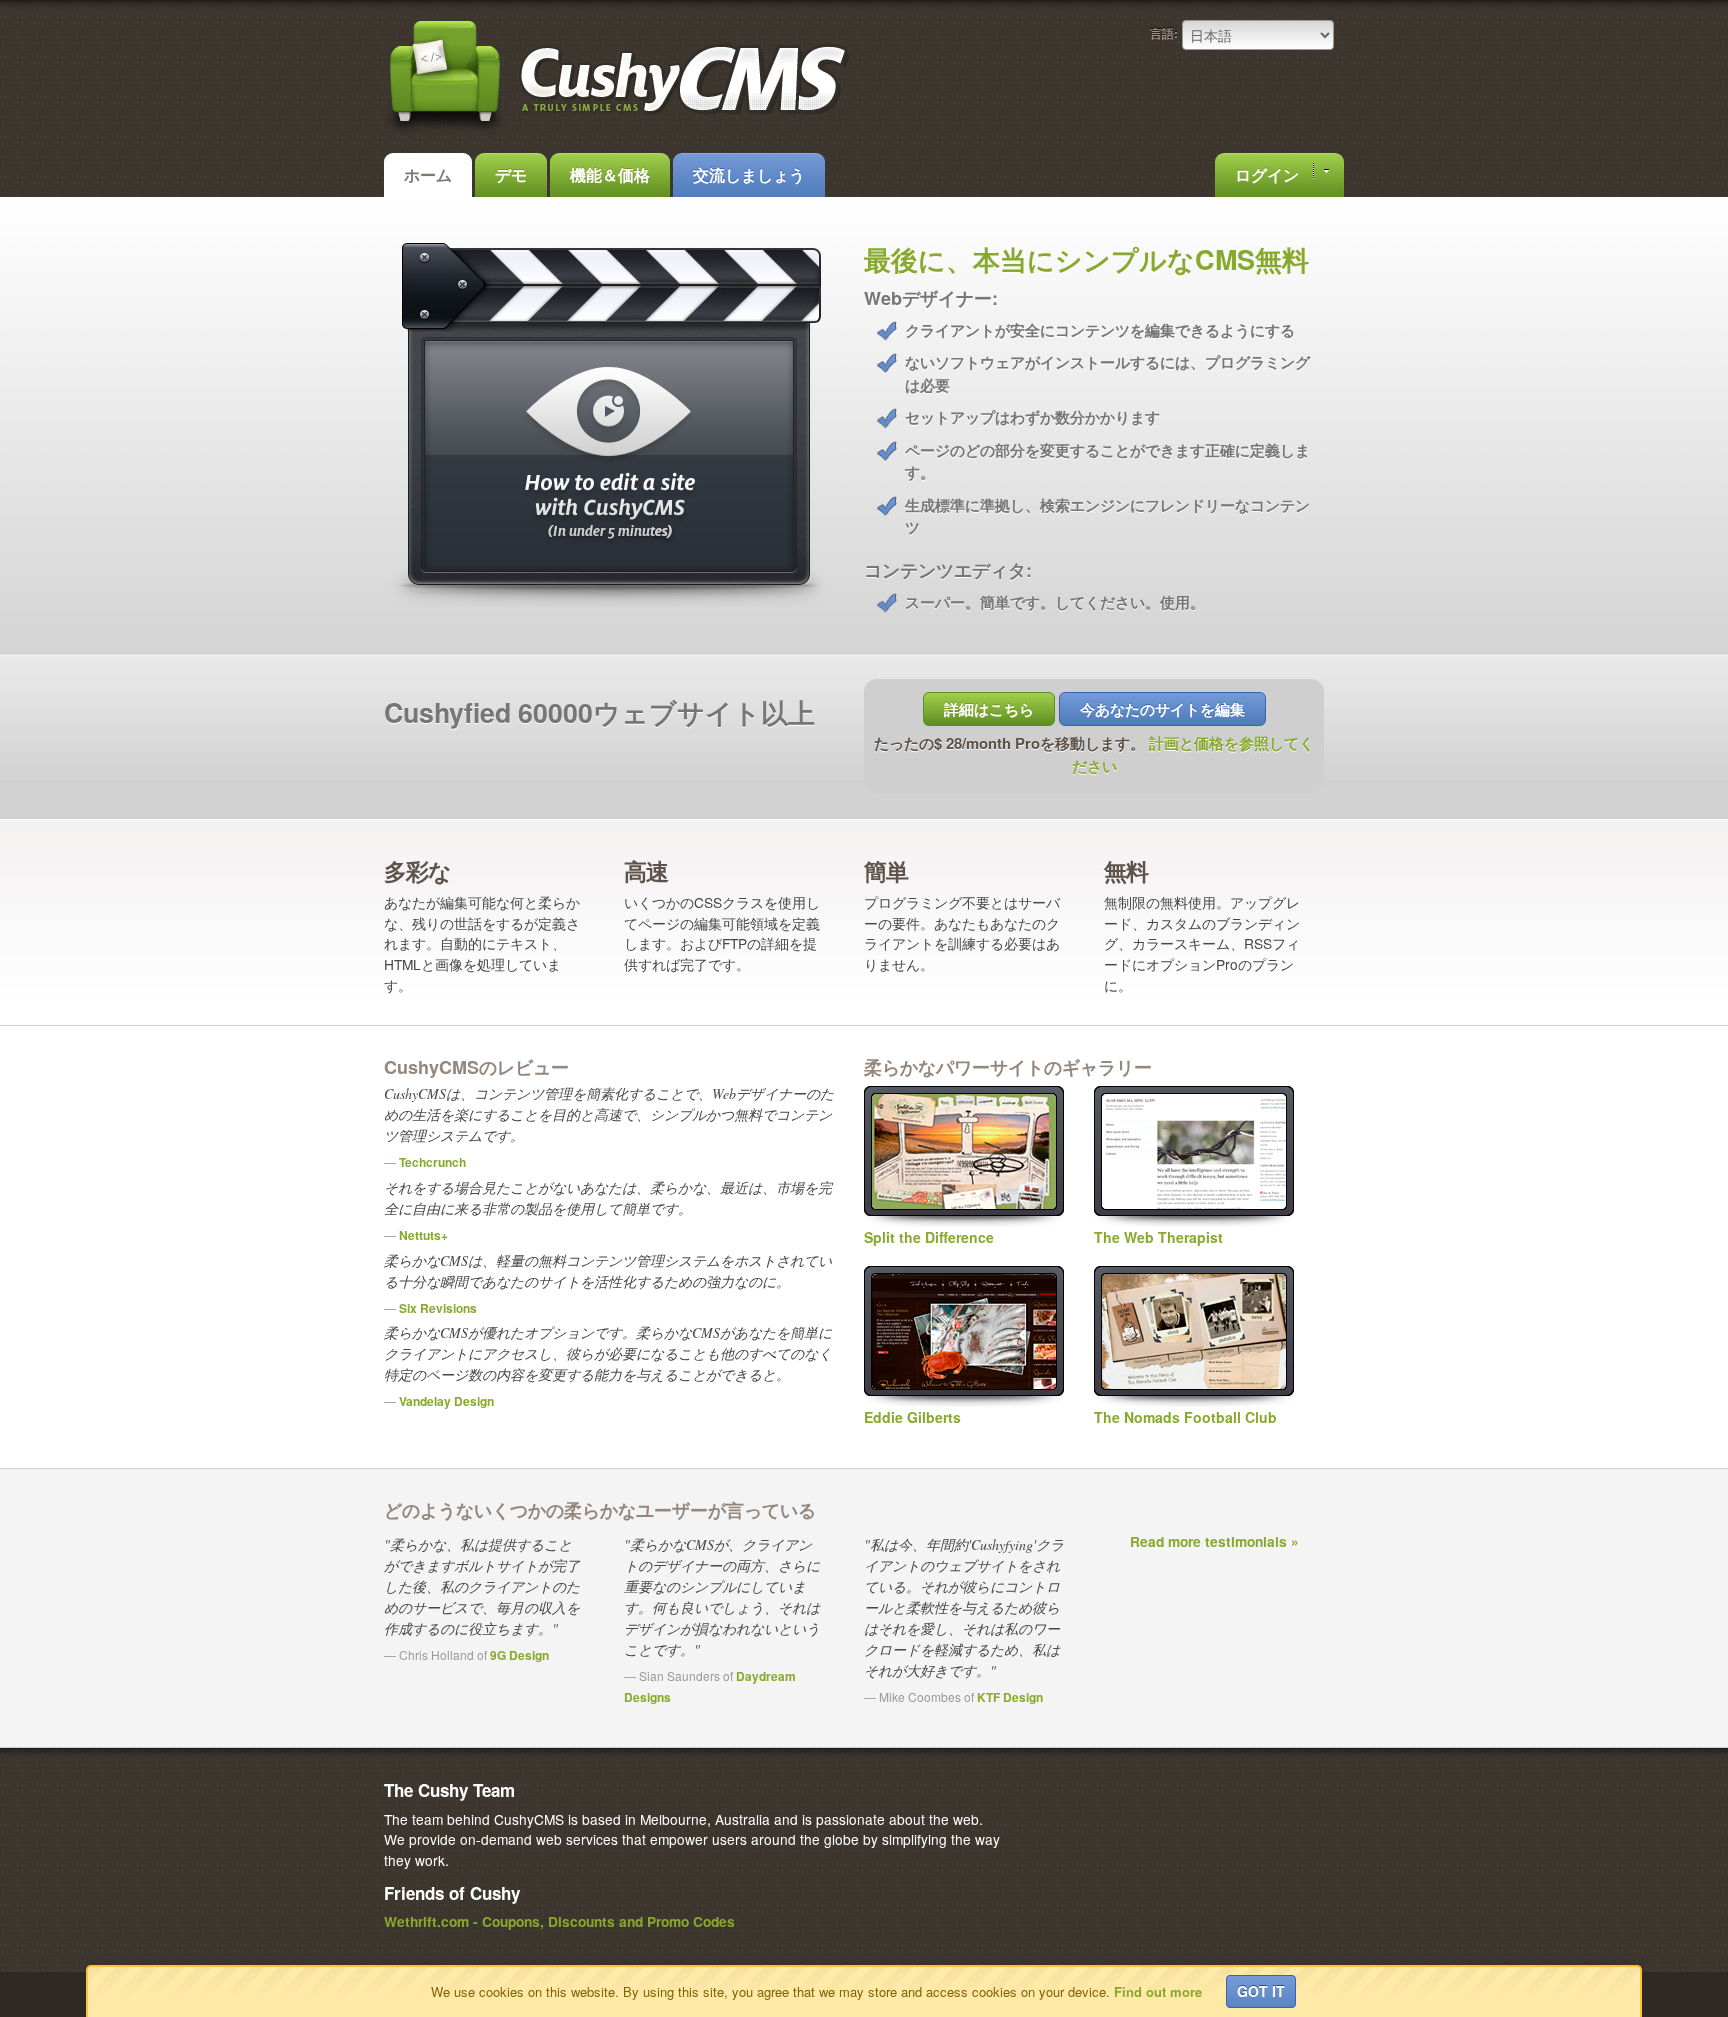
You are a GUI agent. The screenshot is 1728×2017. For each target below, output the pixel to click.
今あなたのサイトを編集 (1162, 709)
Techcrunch (432, 1162)
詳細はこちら (989, 709)
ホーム (428, 174)
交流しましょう (749, 174)
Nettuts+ (423, 1235)
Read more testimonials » (1214, 1541)
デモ (511, 174)
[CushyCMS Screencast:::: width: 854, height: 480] (609, 601)
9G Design (519, 1655)
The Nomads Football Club (1185, 1417)
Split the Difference (929, 1237)
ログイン (1269, 174)
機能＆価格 (610, 174)
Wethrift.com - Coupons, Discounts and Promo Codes (559, 1921)
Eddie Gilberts (912, 1417)
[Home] (619, 132)
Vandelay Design (446, 1401)
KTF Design (1010, 1697)
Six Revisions (438, 1308)
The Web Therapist (1158, 1237)
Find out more (1158, 1991)
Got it (1261, 1991)
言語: (1164, 33)
